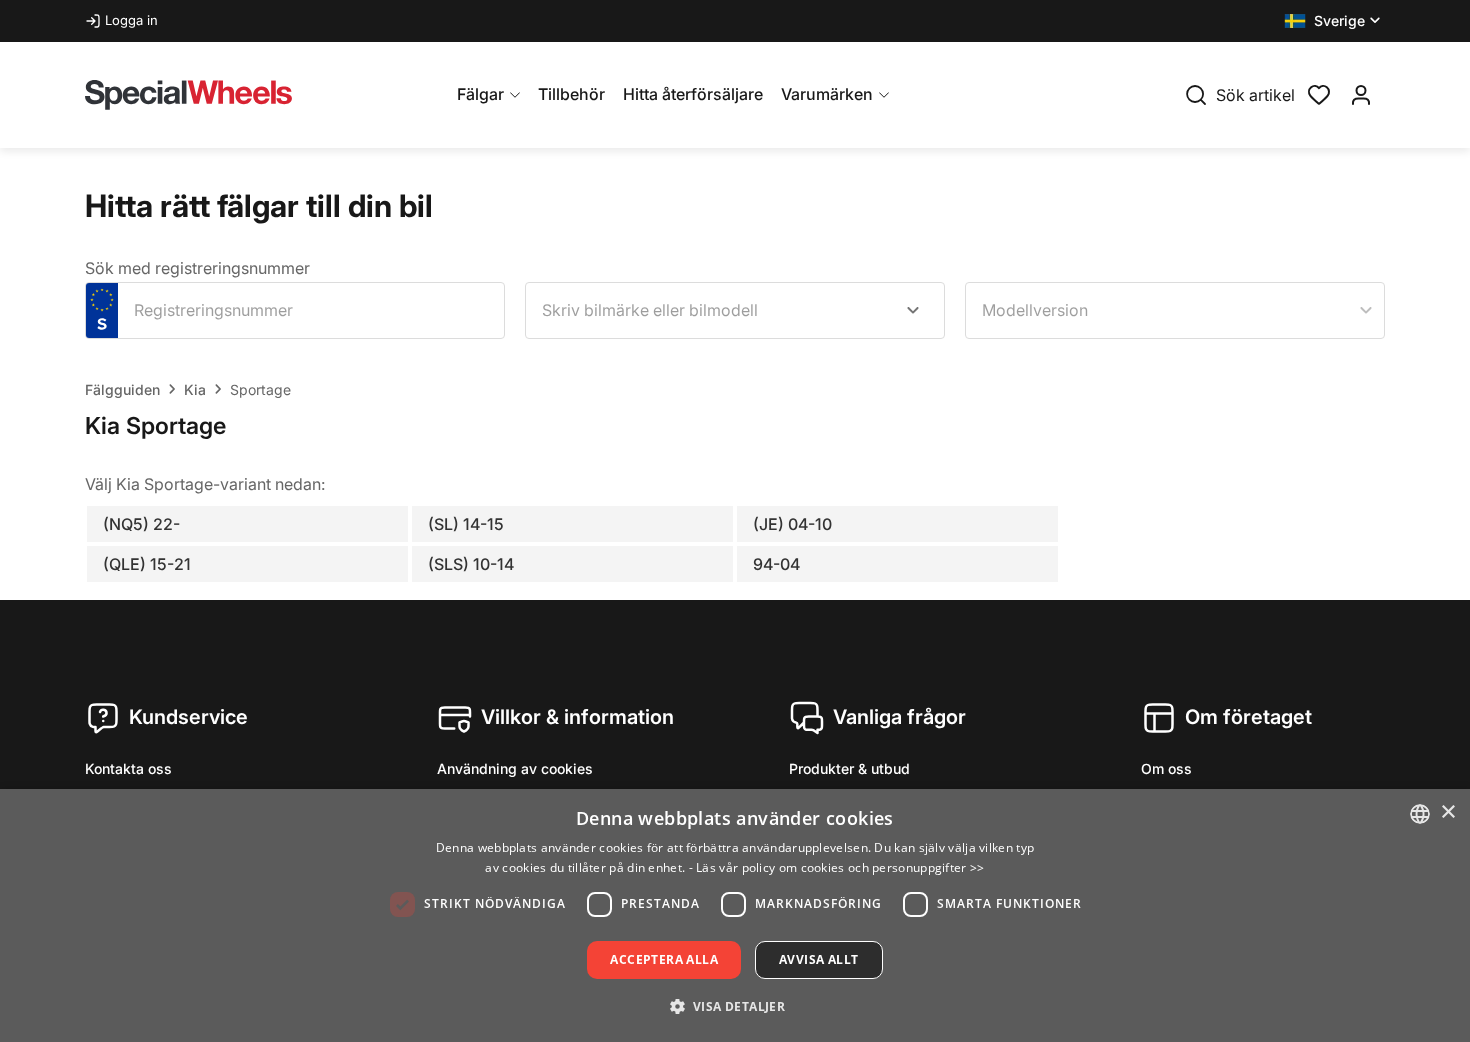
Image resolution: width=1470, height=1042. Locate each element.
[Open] (913, 310)
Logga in (131, 20)
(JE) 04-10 (792, 524)
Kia (195, 389)
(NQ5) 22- (141, 524)
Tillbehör (571, 94)
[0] (1319, 93)
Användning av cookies (515, 768)
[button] (1334, 21)
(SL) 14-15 (466, 524)
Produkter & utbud (849, 768)
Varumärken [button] (827, 94)
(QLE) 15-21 (147, 564)
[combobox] (735, 310)
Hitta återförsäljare (693, 94)
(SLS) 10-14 (471, 564)
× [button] (1447, 812)
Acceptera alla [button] (664, 959)
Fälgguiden (122, 389)
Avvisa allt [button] (818, 959)
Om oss (1166, 768)
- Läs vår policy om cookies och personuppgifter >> (837, 867)
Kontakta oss (128, 768)
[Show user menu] (1361, 95)
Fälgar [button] (480, 94)
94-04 (776, 564)
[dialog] (735, 915)
